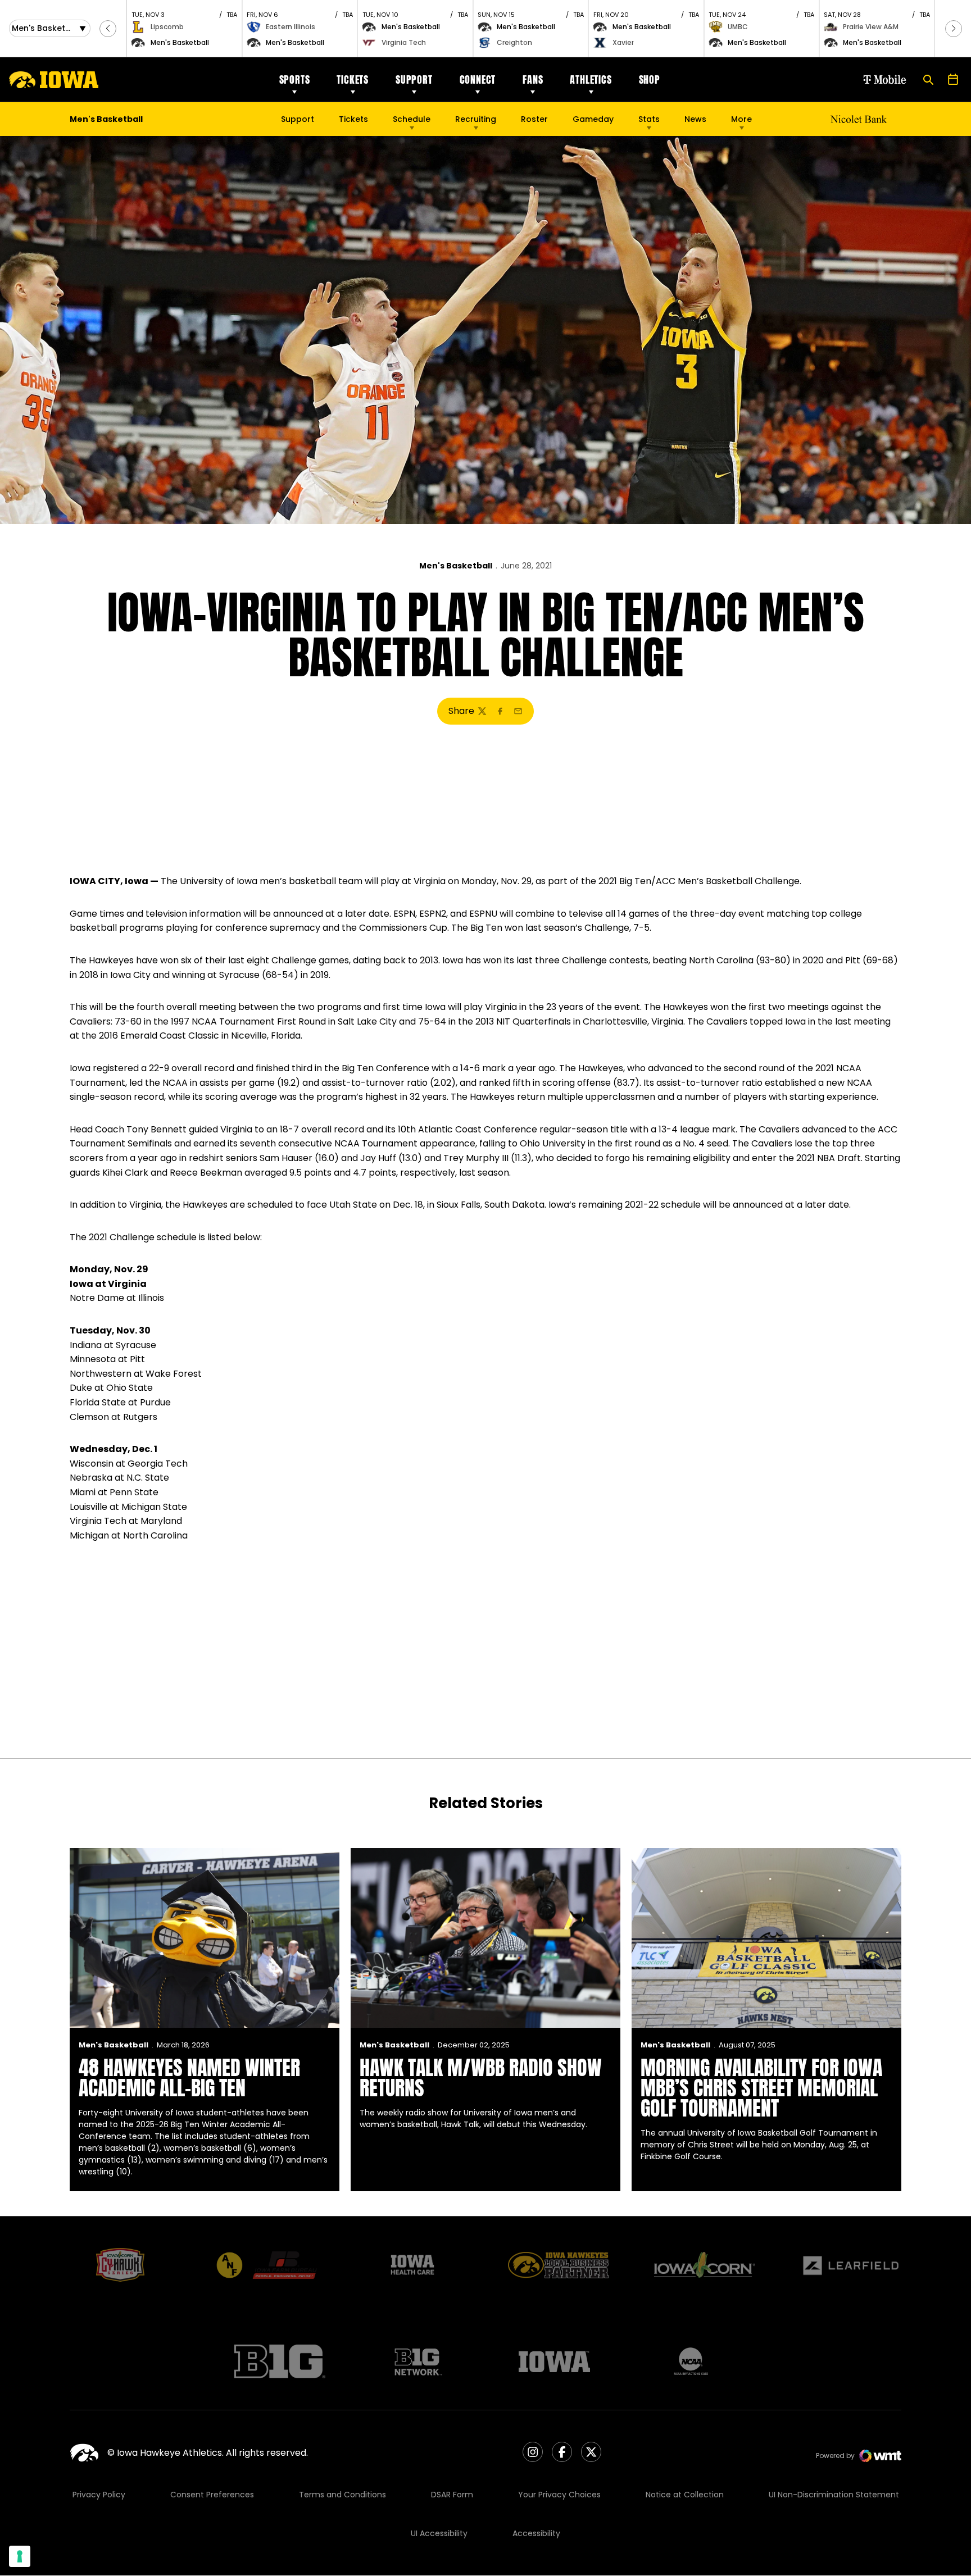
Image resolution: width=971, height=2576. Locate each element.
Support (414, 79)
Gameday (593, 119)
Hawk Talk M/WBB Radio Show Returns (481, 2078)
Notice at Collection (685, 2495)
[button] (108, 29)
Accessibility (536, 2533)
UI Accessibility (439, 2533)
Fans (533, 79)
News (695, 119)
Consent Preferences (212, 2495)
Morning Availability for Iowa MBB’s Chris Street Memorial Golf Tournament (761, 2088)
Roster (534, 119)
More (741, 119)
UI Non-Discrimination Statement (834, 2495)
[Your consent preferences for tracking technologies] (20, 2556)
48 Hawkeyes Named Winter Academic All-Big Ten (189, 2078)
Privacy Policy (99, 2495)
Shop (650, 79)
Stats (649, 119)
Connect (478, 79)
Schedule (412, 119)
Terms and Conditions (342, 2495)
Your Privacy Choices (559, 2495)
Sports (295, 79)
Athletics (591, 79)
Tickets (353, 79)
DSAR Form (452, 2495)
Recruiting (476, 119)
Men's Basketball (456, 566)
